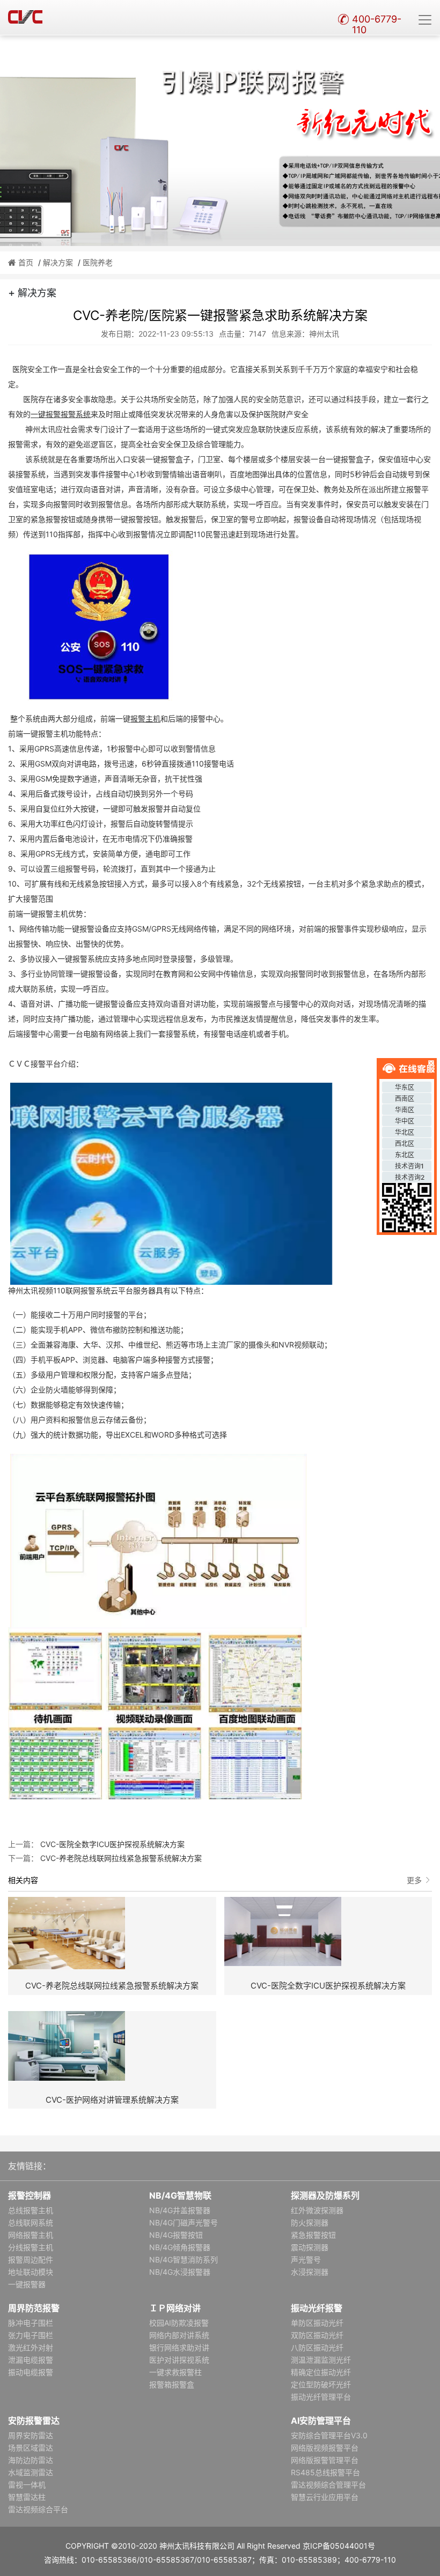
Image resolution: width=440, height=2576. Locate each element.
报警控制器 (30, 2195)
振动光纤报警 (317, 2308)
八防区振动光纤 (317, 2347)
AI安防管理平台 (321, 2421)
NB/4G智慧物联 (180, 2195)
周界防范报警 (34, 2308)
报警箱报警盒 (172, 2384)
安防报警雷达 (34, 2421)
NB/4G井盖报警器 (180, 2210)
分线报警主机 (31, 2247)
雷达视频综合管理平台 (328, 2485)
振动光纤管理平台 (321, 2397)
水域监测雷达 (31, 2472)
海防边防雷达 (31, 2460)
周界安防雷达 (31, 2435)
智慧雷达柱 (27, 2497)
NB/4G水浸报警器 (180, 2272)
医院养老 (98, 262)
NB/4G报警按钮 (176, 2235)
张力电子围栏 (31, 2335)
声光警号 (306, 2259)
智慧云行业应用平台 (325, 2497)
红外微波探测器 (317, 2210)
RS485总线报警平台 (325, 2472)
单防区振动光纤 (317, 2323)
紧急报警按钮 (313, 2235)
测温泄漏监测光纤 (321, 2360)
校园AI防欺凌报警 (179, 2323)
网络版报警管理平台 (325, 2460)
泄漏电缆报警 (31, 2360)
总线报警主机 (31, 2210)
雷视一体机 (27, 2485)
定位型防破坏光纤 (321, 2384)
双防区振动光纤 (317, 2335)
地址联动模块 (31, 2272)
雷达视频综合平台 (38, 2509)
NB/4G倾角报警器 (180, 2247)
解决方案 (58, 262)
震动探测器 (310, 2247)
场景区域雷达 (31, 2448)
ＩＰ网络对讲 (175, 2308)
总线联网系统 (31, 2223)
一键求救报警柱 (175, 2372)
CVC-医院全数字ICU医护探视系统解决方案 (111, 1844)
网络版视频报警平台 (325, 2448)
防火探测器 (310, 2223)
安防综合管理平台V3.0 (329, 2435)
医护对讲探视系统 (179, 2360)
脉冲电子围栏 (31, 2323)
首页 (26, 262)
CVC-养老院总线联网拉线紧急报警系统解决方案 (120, 1858)
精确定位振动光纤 (321, 2372)
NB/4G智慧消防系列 (184, 2259)
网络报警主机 (31, 2235)
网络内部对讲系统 (179, 2335)
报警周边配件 (31, 2259)
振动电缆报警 (31, 2372)
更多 (414, 1880)
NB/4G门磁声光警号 (184, 2223)
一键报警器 (27, 2284)
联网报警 (80, 1290)
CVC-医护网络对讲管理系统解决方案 (112, 2100)
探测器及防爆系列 (325, 2195)
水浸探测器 (310, 2272)
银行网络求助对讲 (179, 2347)
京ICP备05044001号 (339, 2546)
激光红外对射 (31, 2347)
